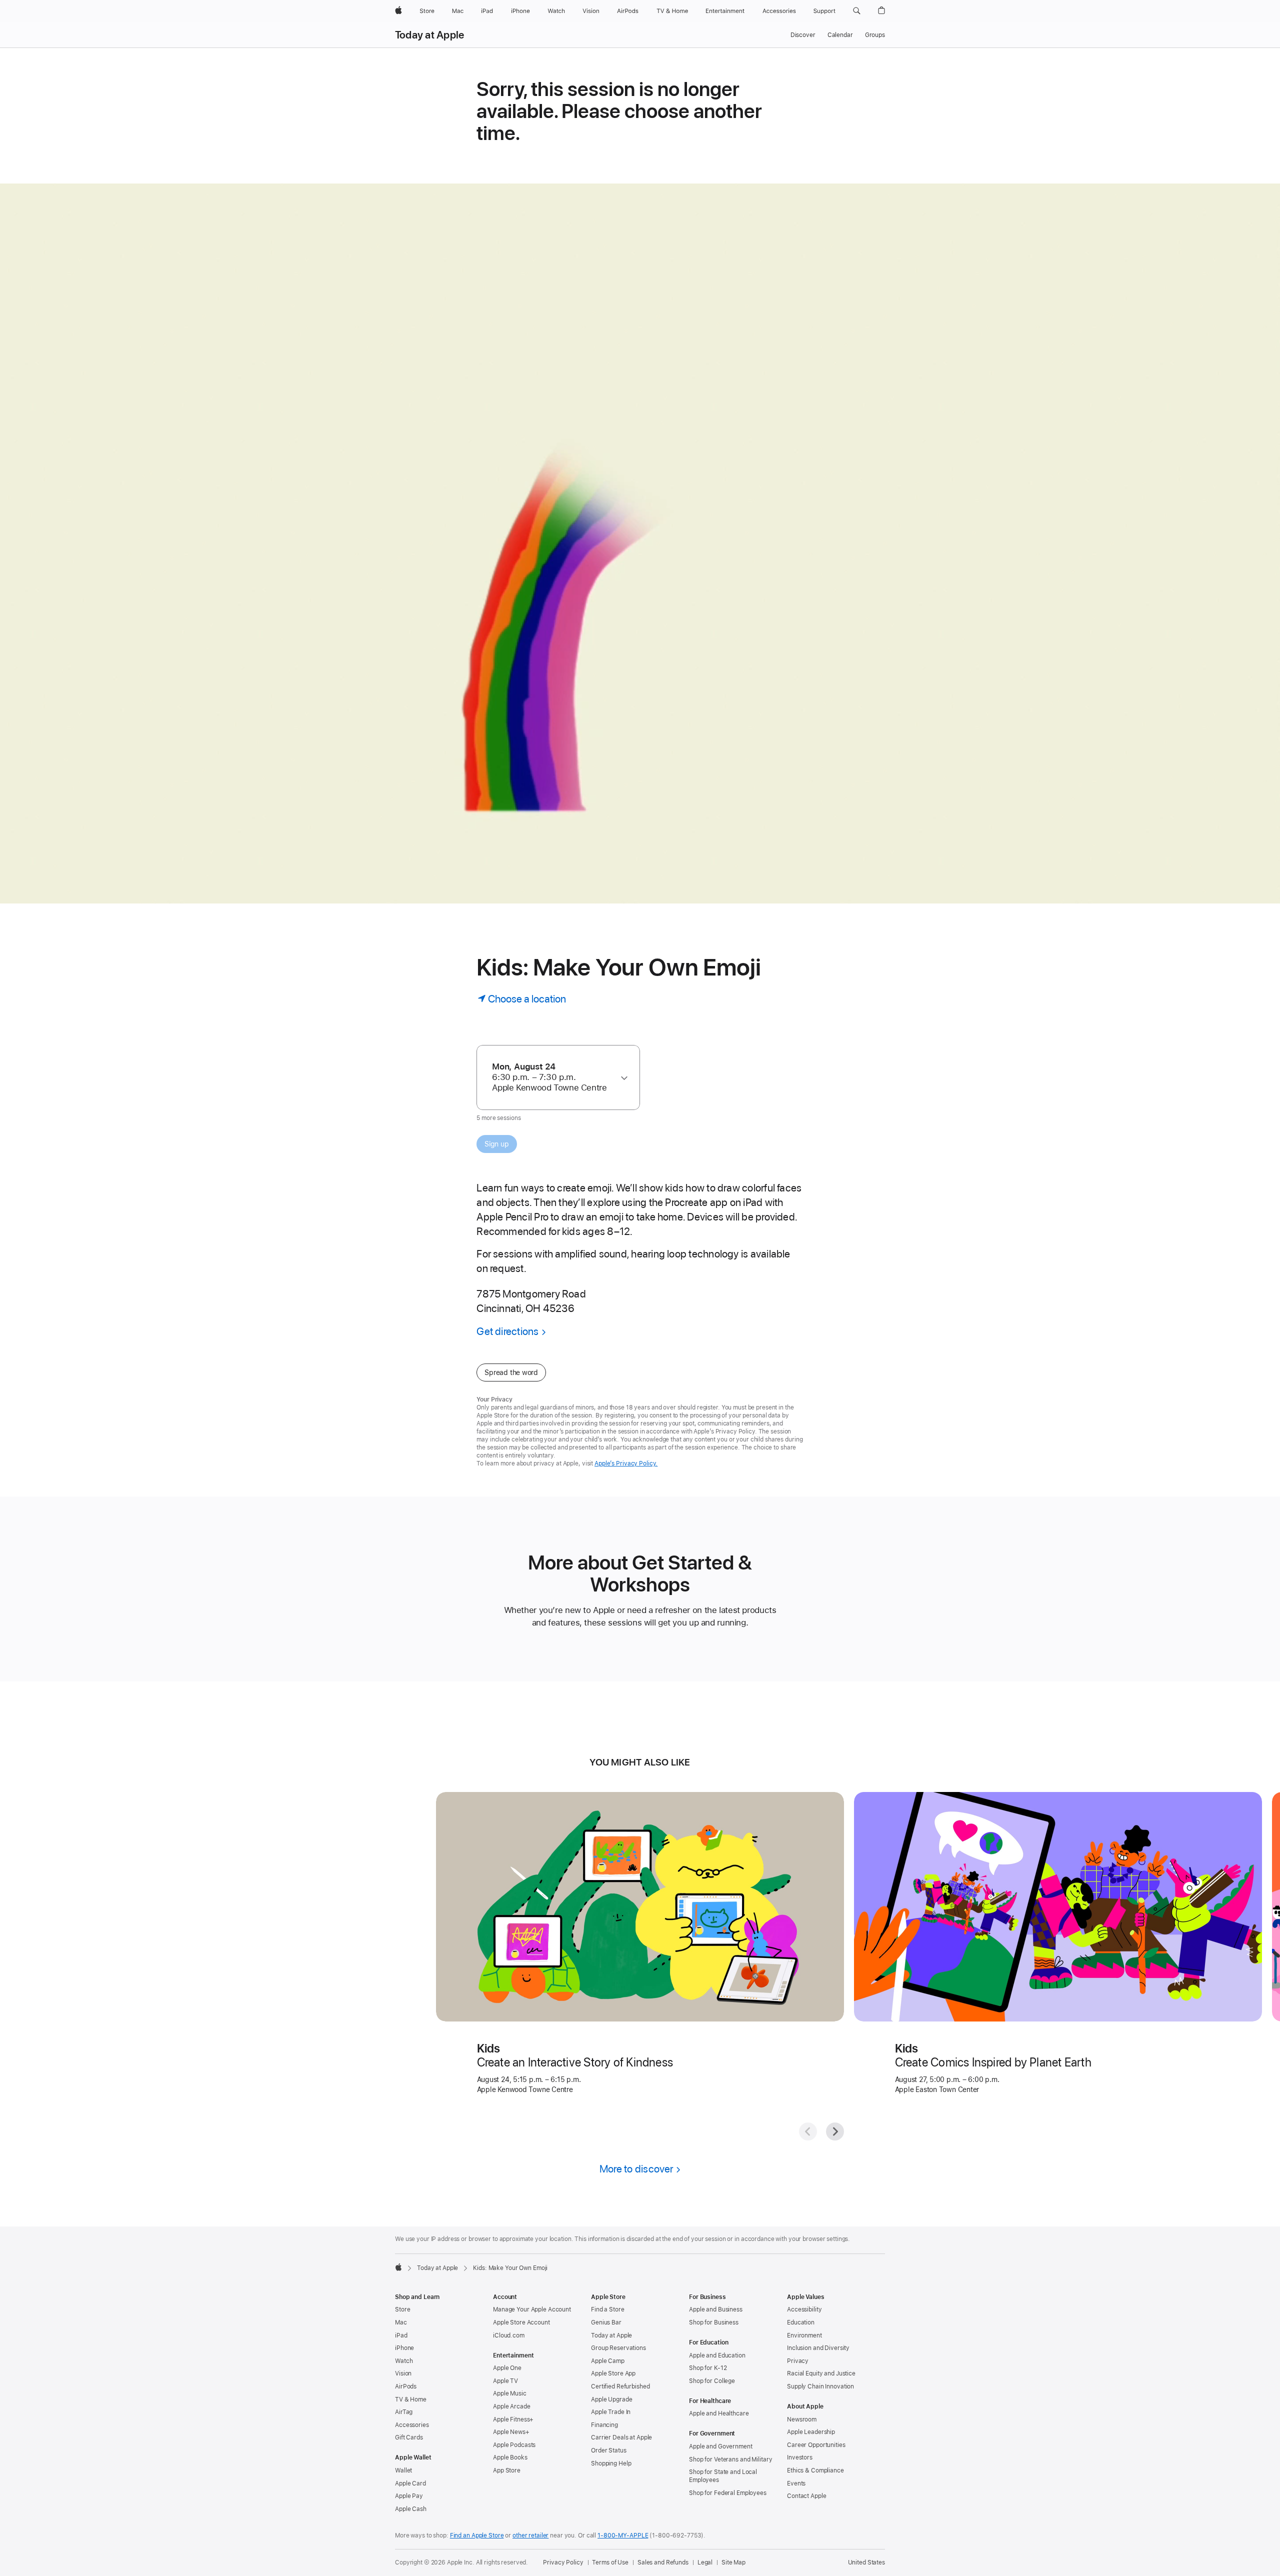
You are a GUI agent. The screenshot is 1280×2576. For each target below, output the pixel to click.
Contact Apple (806, 2496)
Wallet (403, 2470)
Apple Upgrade (611, 2399)
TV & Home (411, 2399)
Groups (875, 35)
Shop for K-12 (708, 2368)
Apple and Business (716, 2309)
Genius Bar (606, 2322)
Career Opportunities (816, 2445)
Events (796, 2483)
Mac (401, 2322)
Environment (804, 2335)
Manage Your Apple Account (532, 2309)
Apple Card (410, 2483)
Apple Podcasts (514, 2445)
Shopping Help (611, 2463)
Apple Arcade (512, 2406)
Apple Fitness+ (513, 2419)
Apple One (507, 2368)
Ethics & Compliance (815, 2470)
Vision (403, 2373)
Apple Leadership (811, 2432)
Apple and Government (721, 2446)
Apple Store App (613, 2373)
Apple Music (510, 2393)
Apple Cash (411, 2509)
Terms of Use (610, 2562)
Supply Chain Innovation (820, 2386)
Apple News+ (511, 2432)
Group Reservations (618, 2348)
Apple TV (505, 2381)
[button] (857, 11)
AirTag (404, 2412)
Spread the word (511, 1372)
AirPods (406, 2386)
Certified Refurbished (620, 2386)
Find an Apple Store (477, 2535)
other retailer (530, 2535)
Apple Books (510, 2457)
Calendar (840, 35)
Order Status (609, 2450)
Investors (800, 2457)
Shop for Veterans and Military (730, 2459)
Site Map (733, 2562)
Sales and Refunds (663, 2562)
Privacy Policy (563, 2562)
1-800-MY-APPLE (623, 2535)
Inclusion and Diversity (818, 2348)
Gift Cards (409, 2437)
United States (866, 2562)
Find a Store (608, 2309)
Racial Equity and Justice (821, 2373)
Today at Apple (429, 35)
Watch (404, 2361)
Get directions (507, 1331)
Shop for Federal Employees (728, 2493)
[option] (553, 1077)
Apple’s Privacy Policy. (626, 1463)
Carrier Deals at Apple (621, 2437)
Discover (803, 35)
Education (801, 2322)
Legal (705, 2562)
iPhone (404, 2348)
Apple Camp (608, 2361)
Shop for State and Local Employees (723, 2476)
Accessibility (804, 2309)
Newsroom (802, 2419)
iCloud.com (509, 2335)
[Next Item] (835, 2131)
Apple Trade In (611, 2412)
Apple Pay (409, 2496)
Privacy (798, 2361)
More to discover (636, 2169)
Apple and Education (717, 2355)
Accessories (412, 2425)
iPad (401, 2335)
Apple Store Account (521, 2322)
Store (402, 2309)
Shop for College (712, 2381)
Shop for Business (714, 2322)
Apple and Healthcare (719, 2413)
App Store (507, 2470)
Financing (604, 2425)
